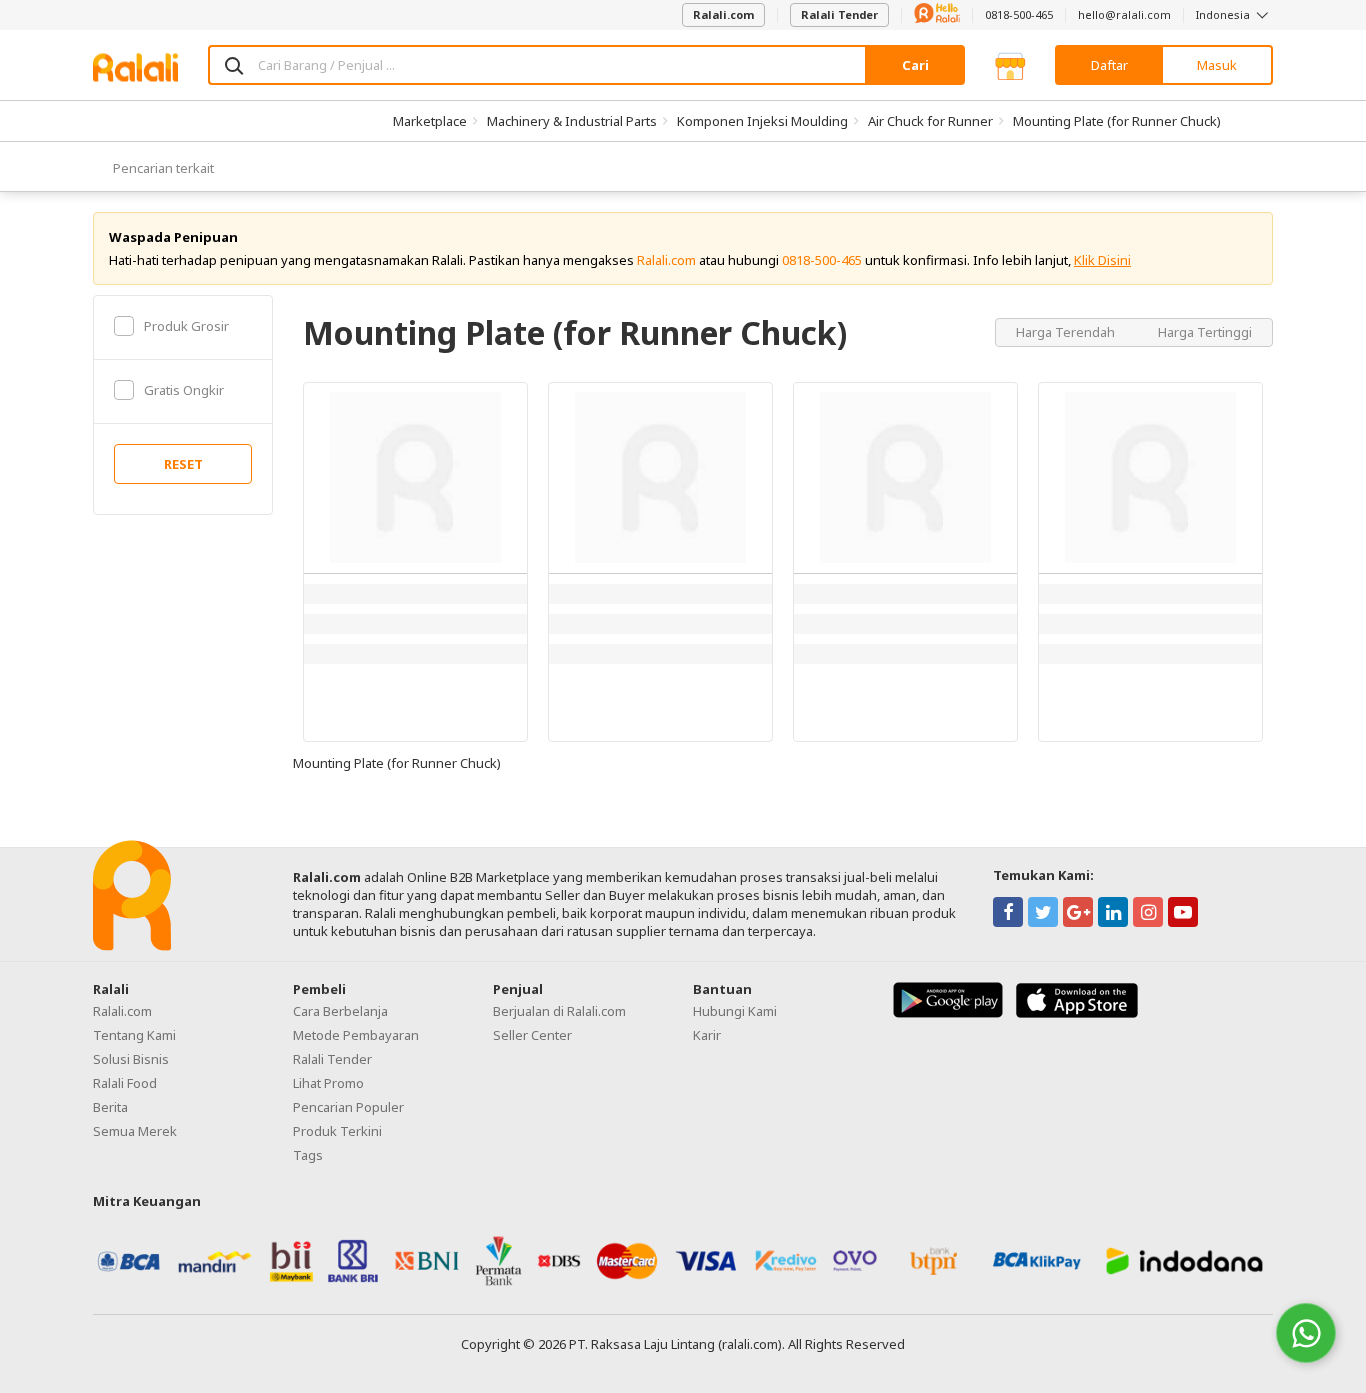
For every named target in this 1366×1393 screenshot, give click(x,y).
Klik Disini (1102, 260)
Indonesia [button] (1224, 14)
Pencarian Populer (348, 1107)
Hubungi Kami (735, 1011)
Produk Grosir (186, 326)
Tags (308, 1155)
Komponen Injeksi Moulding (762, 121)
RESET (183, 464)
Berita (110, 1107)
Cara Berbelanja (340, 1011)
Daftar (1109, 65)
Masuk (1217, 65)
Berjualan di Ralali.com (559, 1011)
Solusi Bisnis (131, 1059)
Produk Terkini (337, 1131)
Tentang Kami (134, 1035)
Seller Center (532, 1035)
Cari (915, 65)
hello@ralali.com (1124, 14)
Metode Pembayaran (356, 1035)
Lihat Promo (328, 1083)
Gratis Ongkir (184, 390)
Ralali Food (125, 1083)
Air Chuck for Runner (930, 121)
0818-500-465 (1019, 14)
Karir (707, 1035)
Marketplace (430, 121)
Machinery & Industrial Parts (572, 121)
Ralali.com (723, 14)
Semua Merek (135, 1131)
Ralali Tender (839, 14)
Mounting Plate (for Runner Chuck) (1117, 121)
